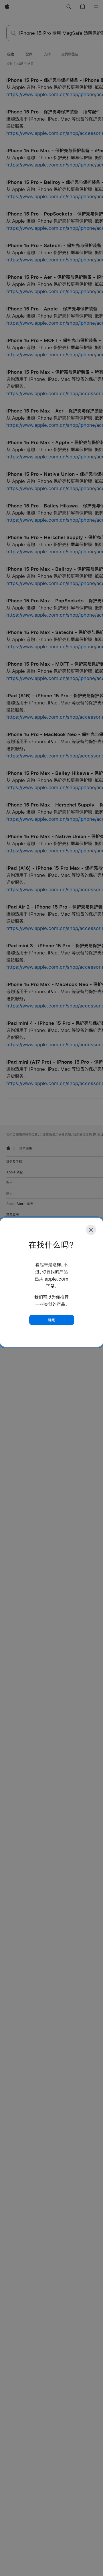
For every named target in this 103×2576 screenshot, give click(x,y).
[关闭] (91, 1230)
